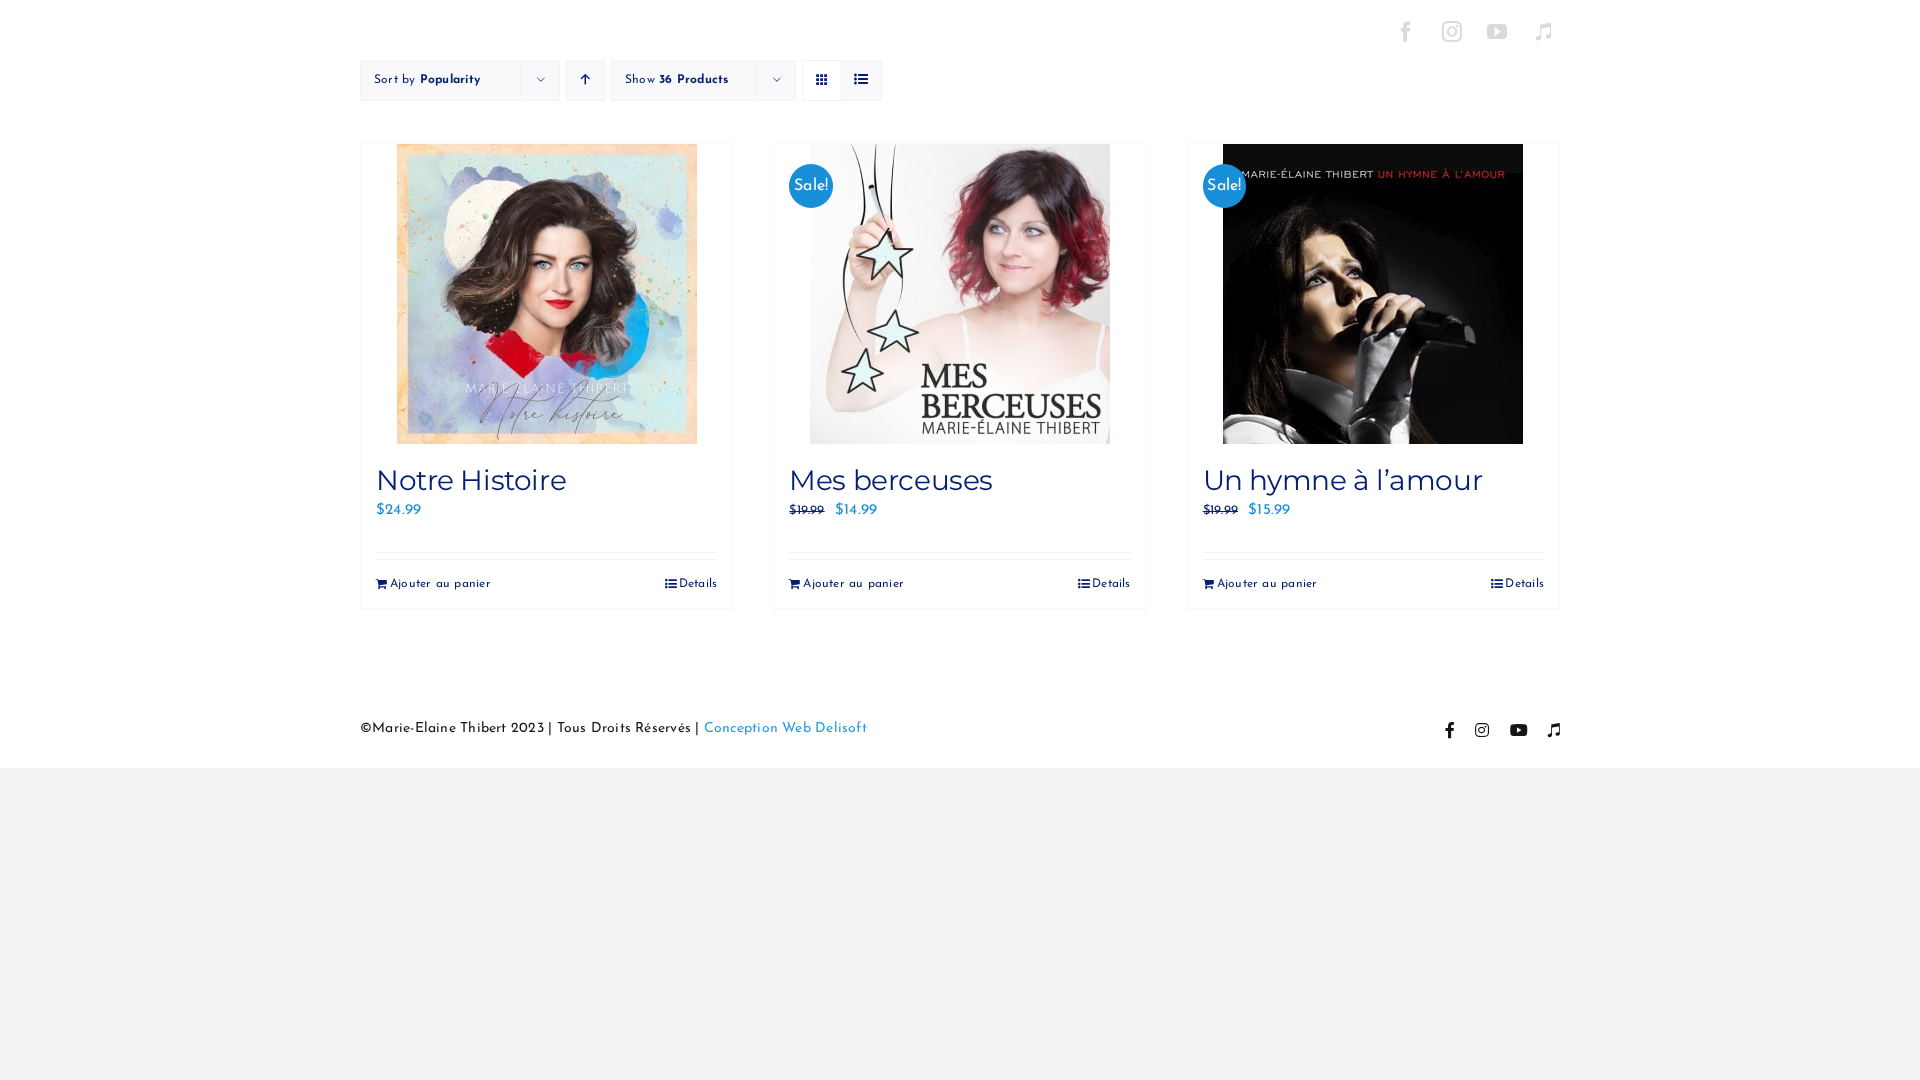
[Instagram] (1452, 32)
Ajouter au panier (440, 584)
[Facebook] (1406, 32)
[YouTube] (1498, 32)
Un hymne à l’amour (1342, 480)
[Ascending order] (585, 80)
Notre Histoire (471, 480)
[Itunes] (1543, 32)
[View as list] (861, 80)
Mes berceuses (891, 480)
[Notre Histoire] (546, 294)
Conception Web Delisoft (785, 728)
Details (698, 584)
